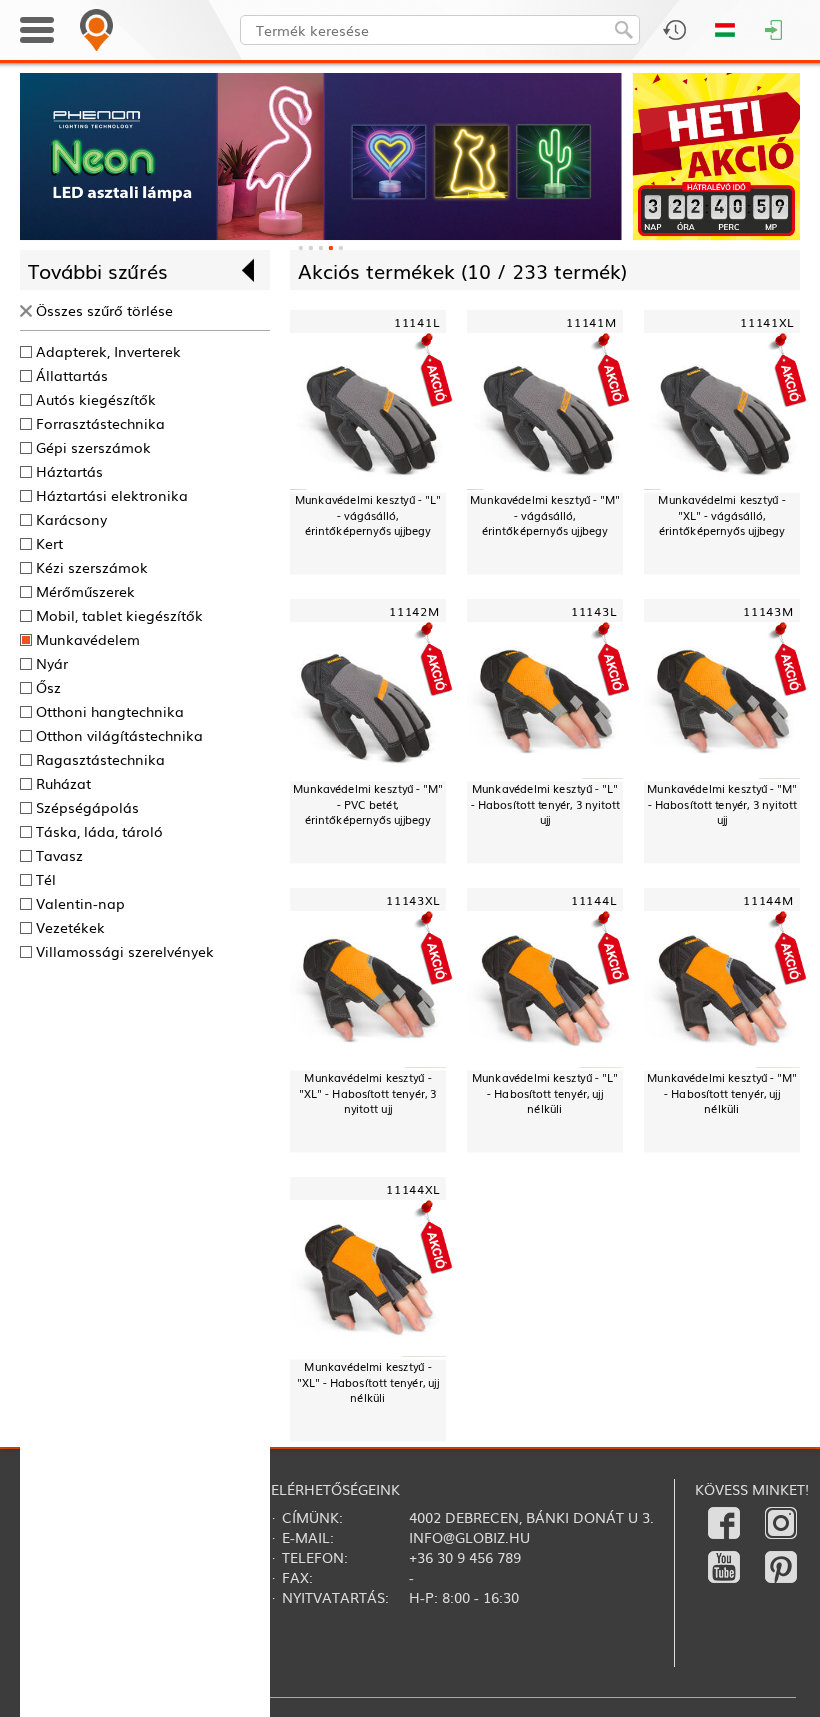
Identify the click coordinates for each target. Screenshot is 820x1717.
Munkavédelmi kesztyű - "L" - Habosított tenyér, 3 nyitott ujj (545, 804)
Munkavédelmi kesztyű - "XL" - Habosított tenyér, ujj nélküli (368, 1382)
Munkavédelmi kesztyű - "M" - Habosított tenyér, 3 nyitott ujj (722, 804)
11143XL (413, 900)
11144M (768, 900)
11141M (591, 321)
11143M (768, 611)
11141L (417, 321)
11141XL (767, 321)
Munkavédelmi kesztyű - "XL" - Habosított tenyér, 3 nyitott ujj (367, 1093)
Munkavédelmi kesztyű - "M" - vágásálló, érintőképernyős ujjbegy (545, 515)
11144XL (413, 1189)
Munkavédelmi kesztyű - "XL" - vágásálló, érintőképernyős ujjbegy (721, 515)
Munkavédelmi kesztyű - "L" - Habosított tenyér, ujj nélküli (545, 1093)
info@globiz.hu (469, 1537)
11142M (414, 611)
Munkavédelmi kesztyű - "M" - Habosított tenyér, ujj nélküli (722, 1093)
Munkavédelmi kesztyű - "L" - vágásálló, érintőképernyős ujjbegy (368, 515)
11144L (594, 900)
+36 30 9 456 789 (465, 1557)
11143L (594, 611)
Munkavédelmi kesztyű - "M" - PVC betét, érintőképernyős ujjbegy (368, 804)
